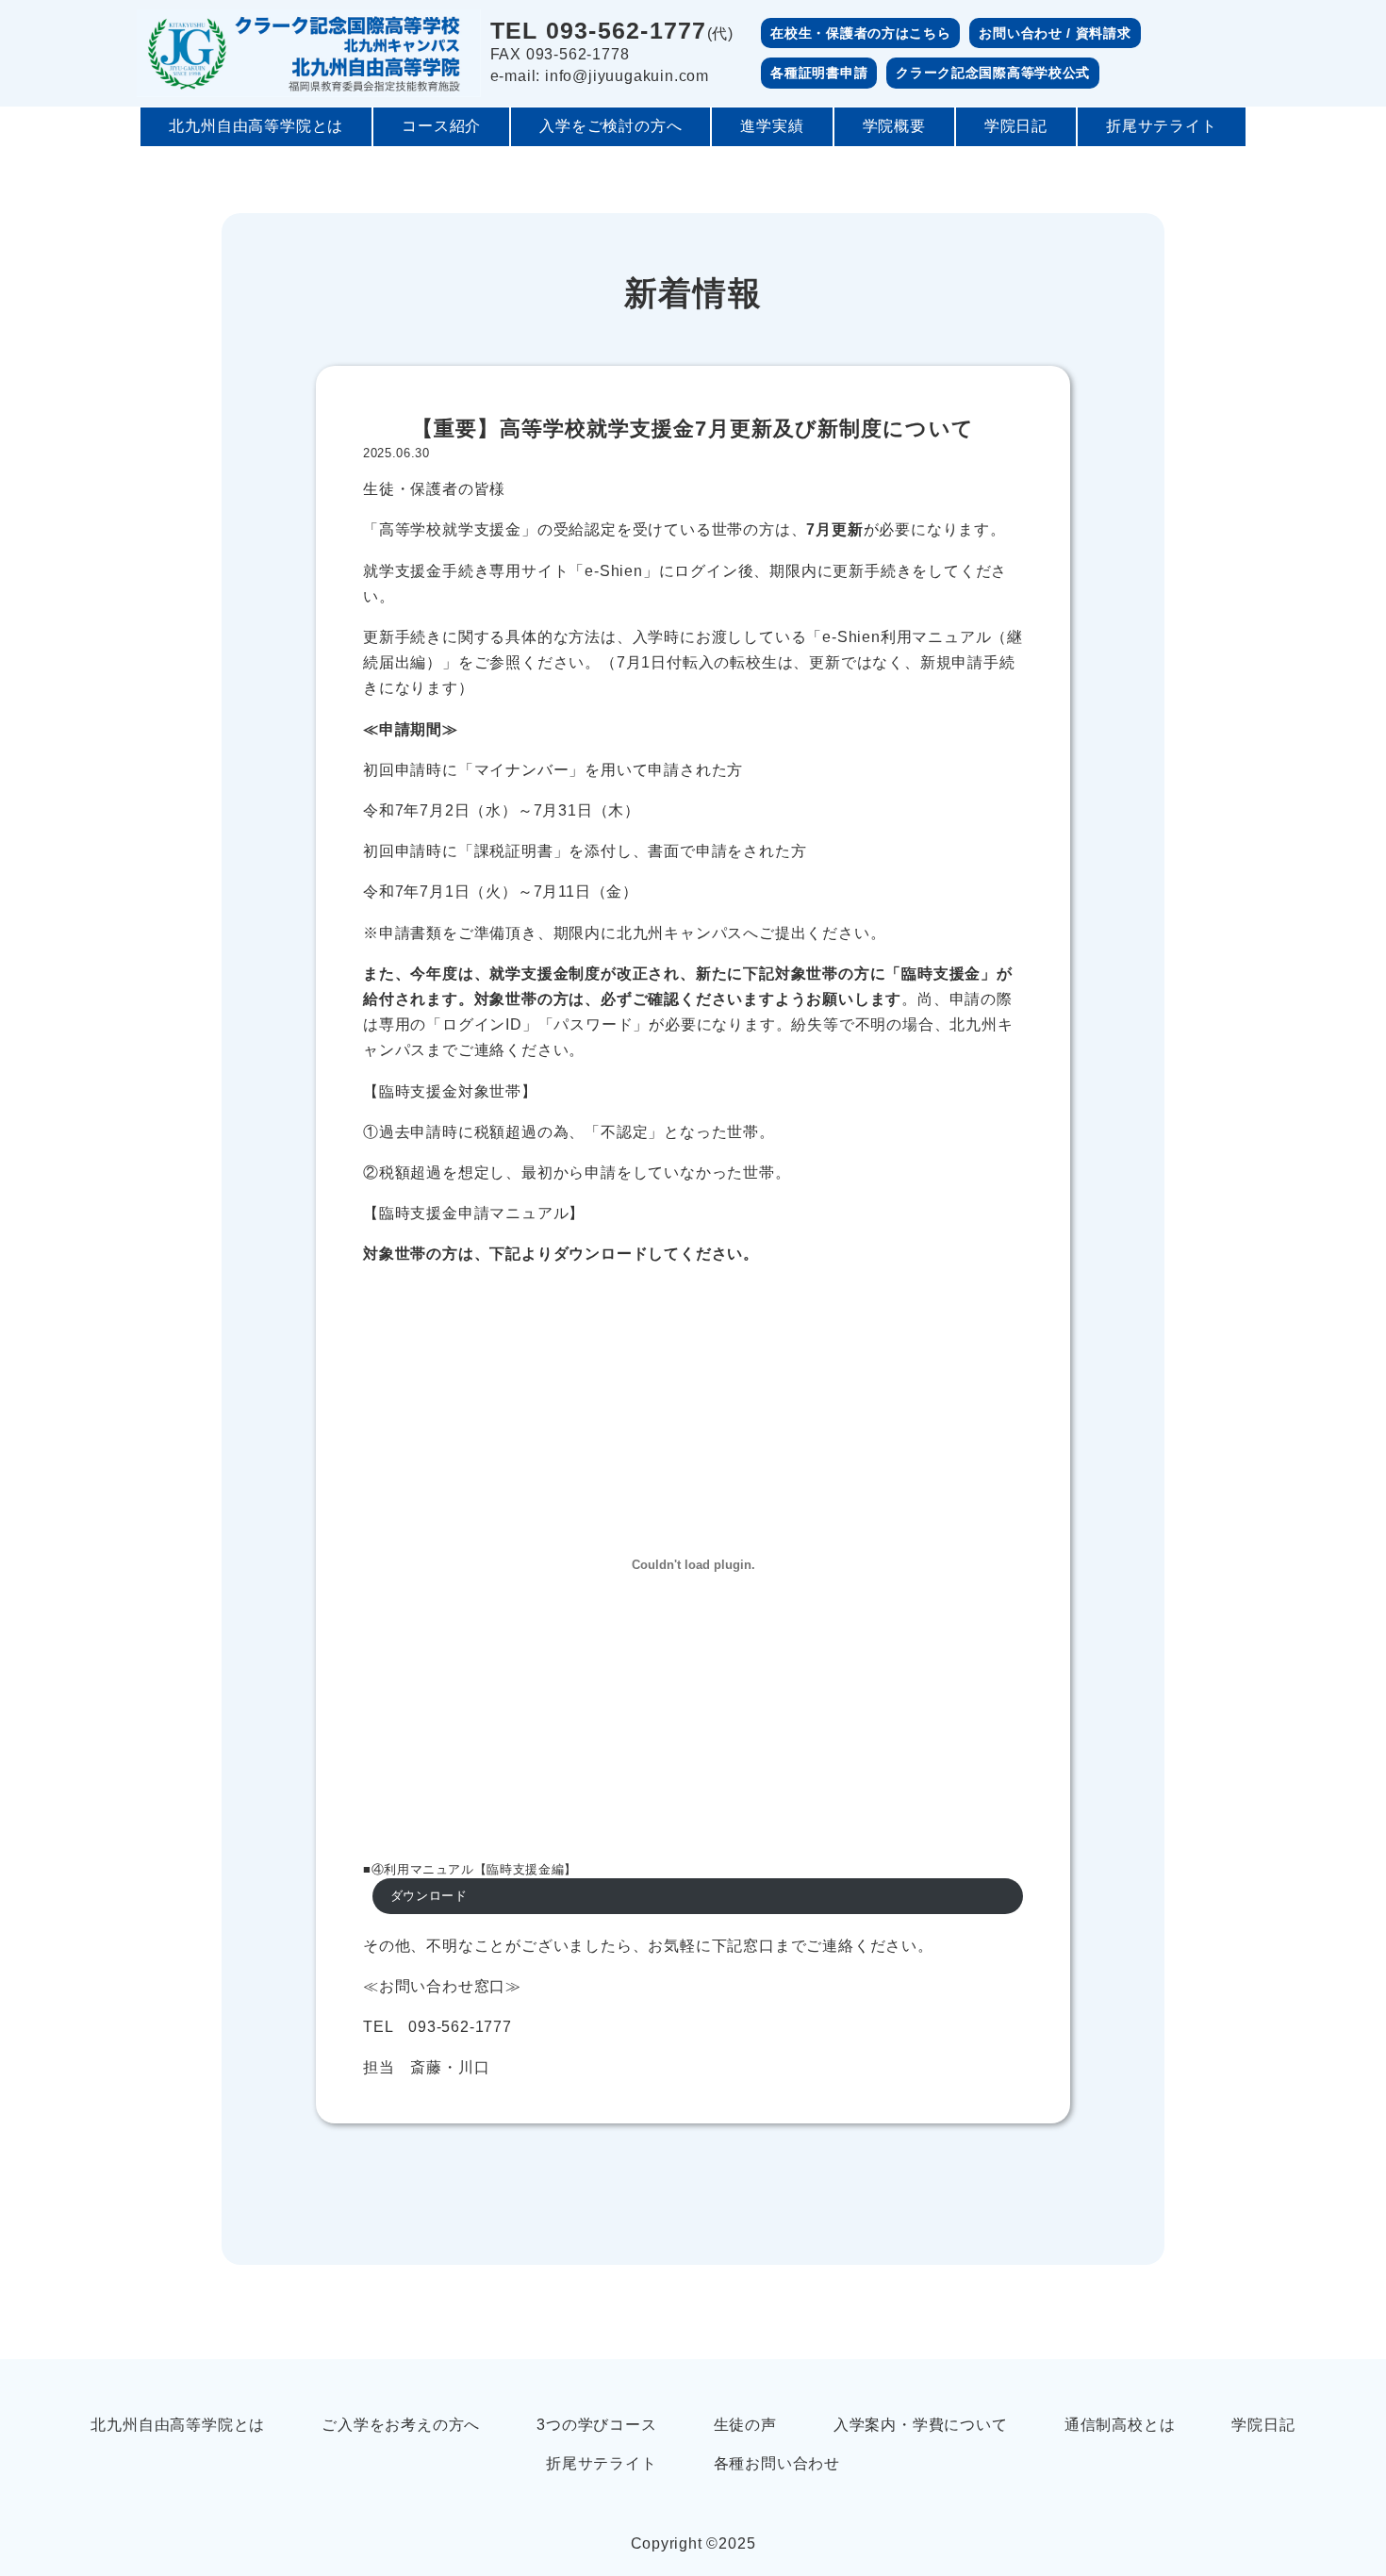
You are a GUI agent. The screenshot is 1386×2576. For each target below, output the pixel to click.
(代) (612, 32)
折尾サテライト (1162, 126)
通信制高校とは (1120, 2425)
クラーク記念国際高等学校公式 (993, 73)
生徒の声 (745, 2425)
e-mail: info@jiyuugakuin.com (600, 76)
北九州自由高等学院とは (256, 126)
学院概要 (894, 126)
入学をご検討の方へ (610, 126)
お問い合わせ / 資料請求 (1055, 33)
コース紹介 (441, 126)
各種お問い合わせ (777, 2463)
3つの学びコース (596, 2425)
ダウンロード (429, 1896)
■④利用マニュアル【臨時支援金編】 (470, 1869)
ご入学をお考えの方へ (401, 2425)
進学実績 (772, 126)
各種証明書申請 (819, 73)
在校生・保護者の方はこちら (860, 33)
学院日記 (1016, 126)
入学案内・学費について (921, 2425)
